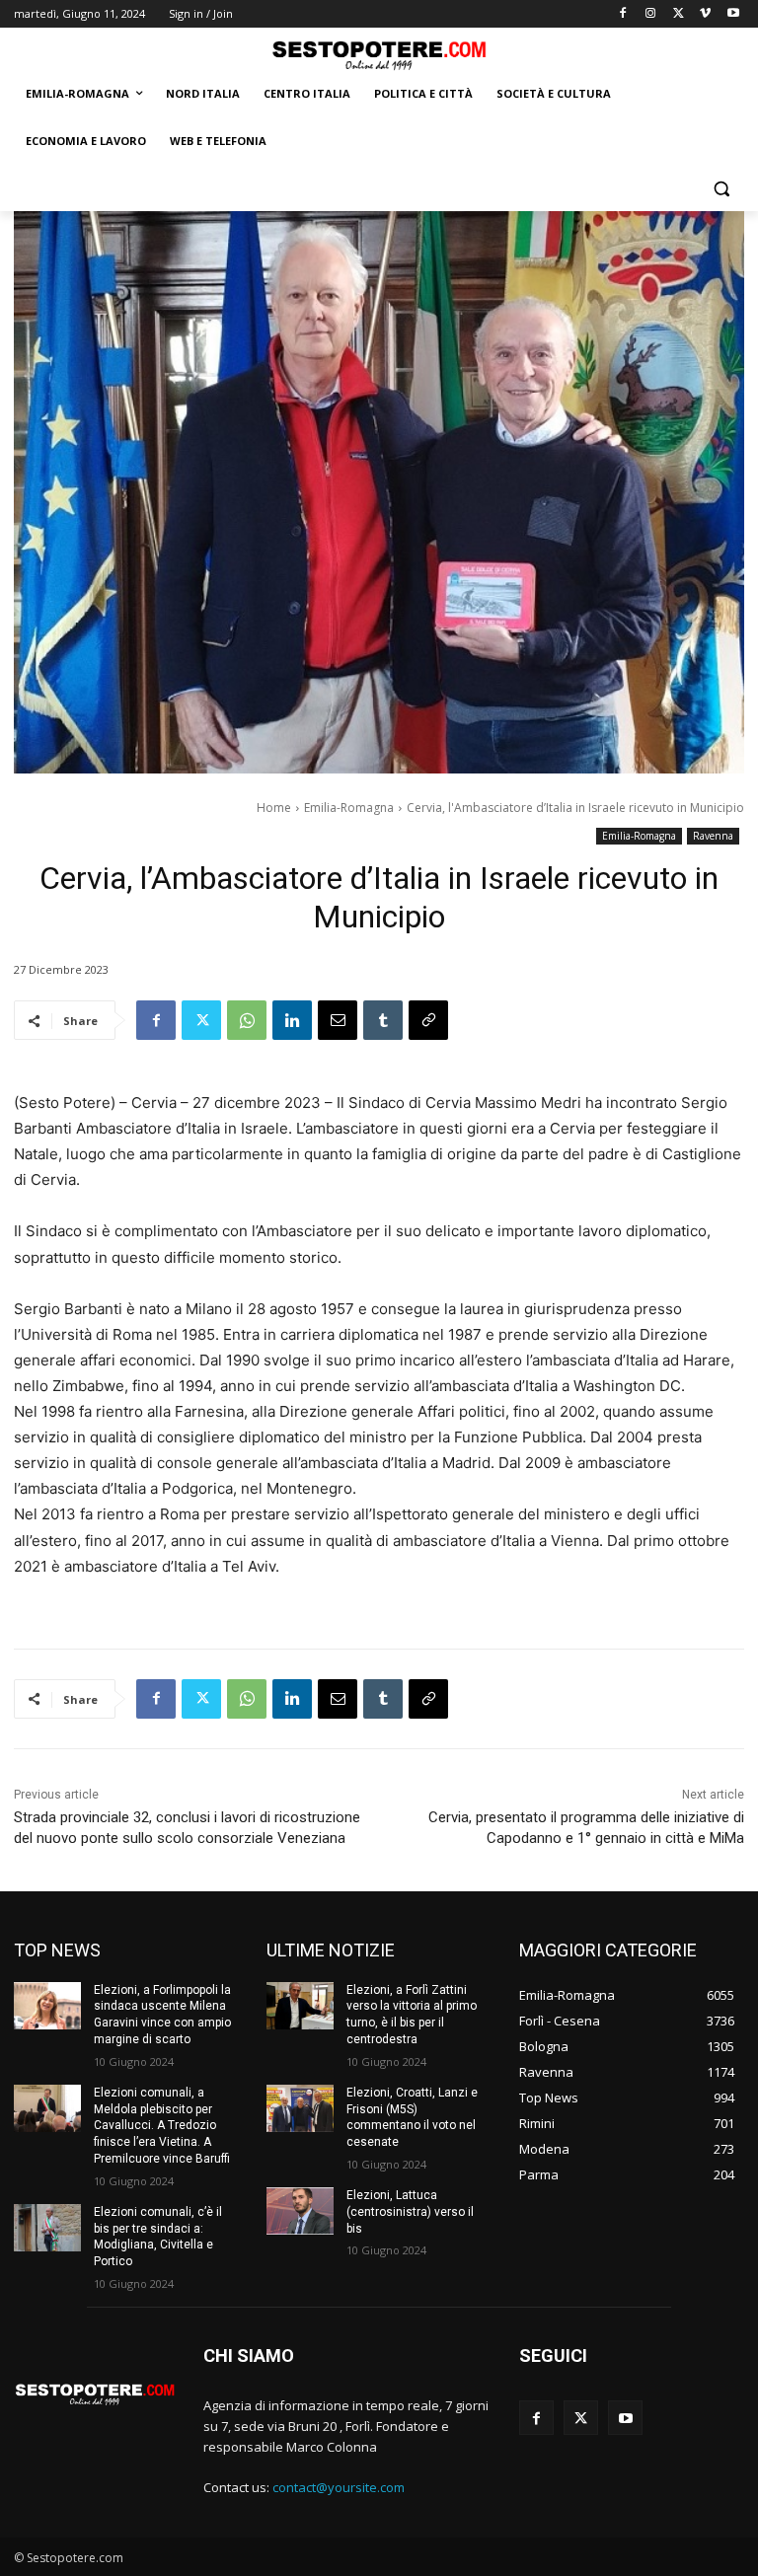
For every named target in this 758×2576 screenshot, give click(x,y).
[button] (721, 189)
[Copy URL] (428, 1020)
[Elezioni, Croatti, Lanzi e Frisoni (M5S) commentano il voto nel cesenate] (300, 2108)
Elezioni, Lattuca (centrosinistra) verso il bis (410, 2212)
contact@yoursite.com (339, 2487)
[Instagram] (651, 14)
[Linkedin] (292, 1020)
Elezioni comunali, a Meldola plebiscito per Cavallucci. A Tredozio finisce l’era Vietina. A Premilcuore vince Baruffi (162, 2126)
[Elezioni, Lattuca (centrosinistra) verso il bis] (300, 2211)
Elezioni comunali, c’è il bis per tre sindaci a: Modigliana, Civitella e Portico (158, 2237)
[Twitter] (679, 14)
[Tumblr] (383, 1020)
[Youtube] (733, 14)
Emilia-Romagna (349, 808)
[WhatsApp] (247, 1020)
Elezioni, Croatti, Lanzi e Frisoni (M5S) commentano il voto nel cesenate (412, 2117)
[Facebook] (623, 14)
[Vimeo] (705, 14)
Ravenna (713, 836)
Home (274, 808)
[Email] (338, 1020)
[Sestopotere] (379, 55)
